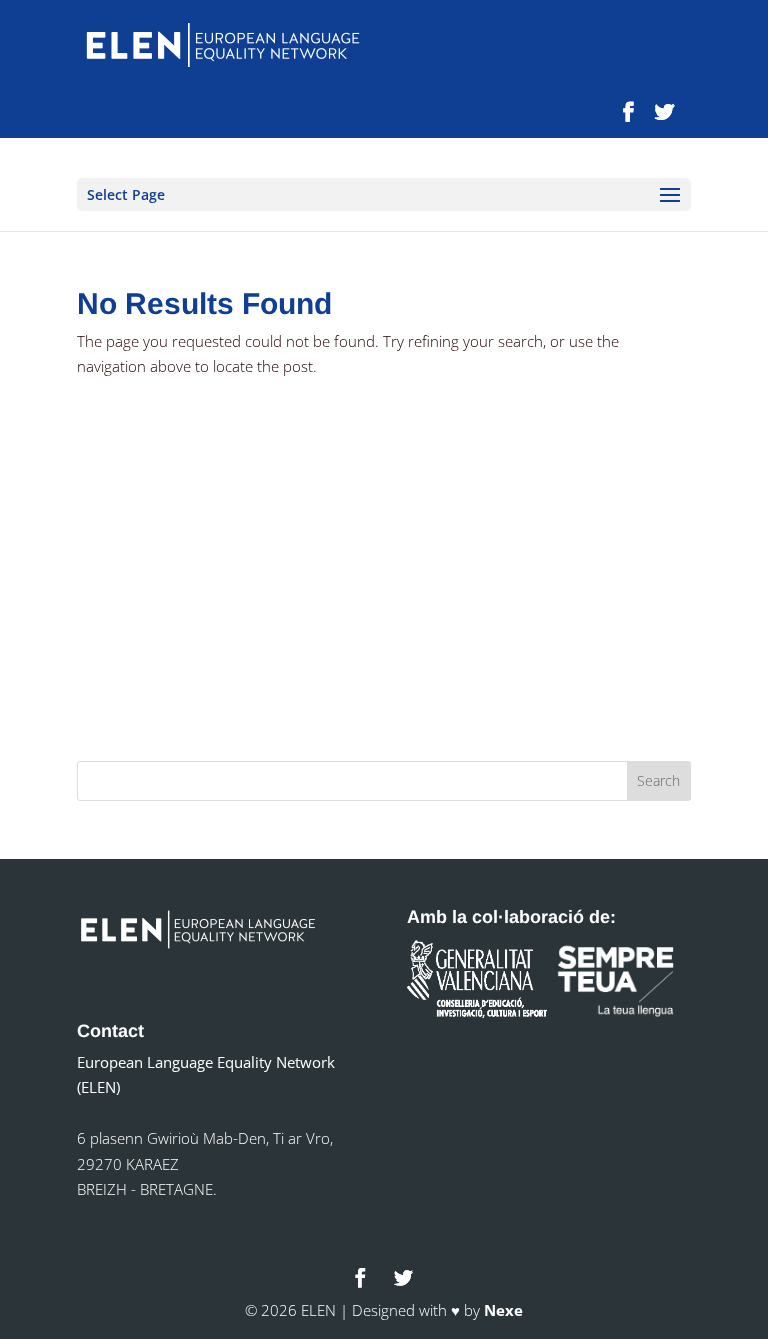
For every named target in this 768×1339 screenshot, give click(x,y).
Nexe (503, 1310)
